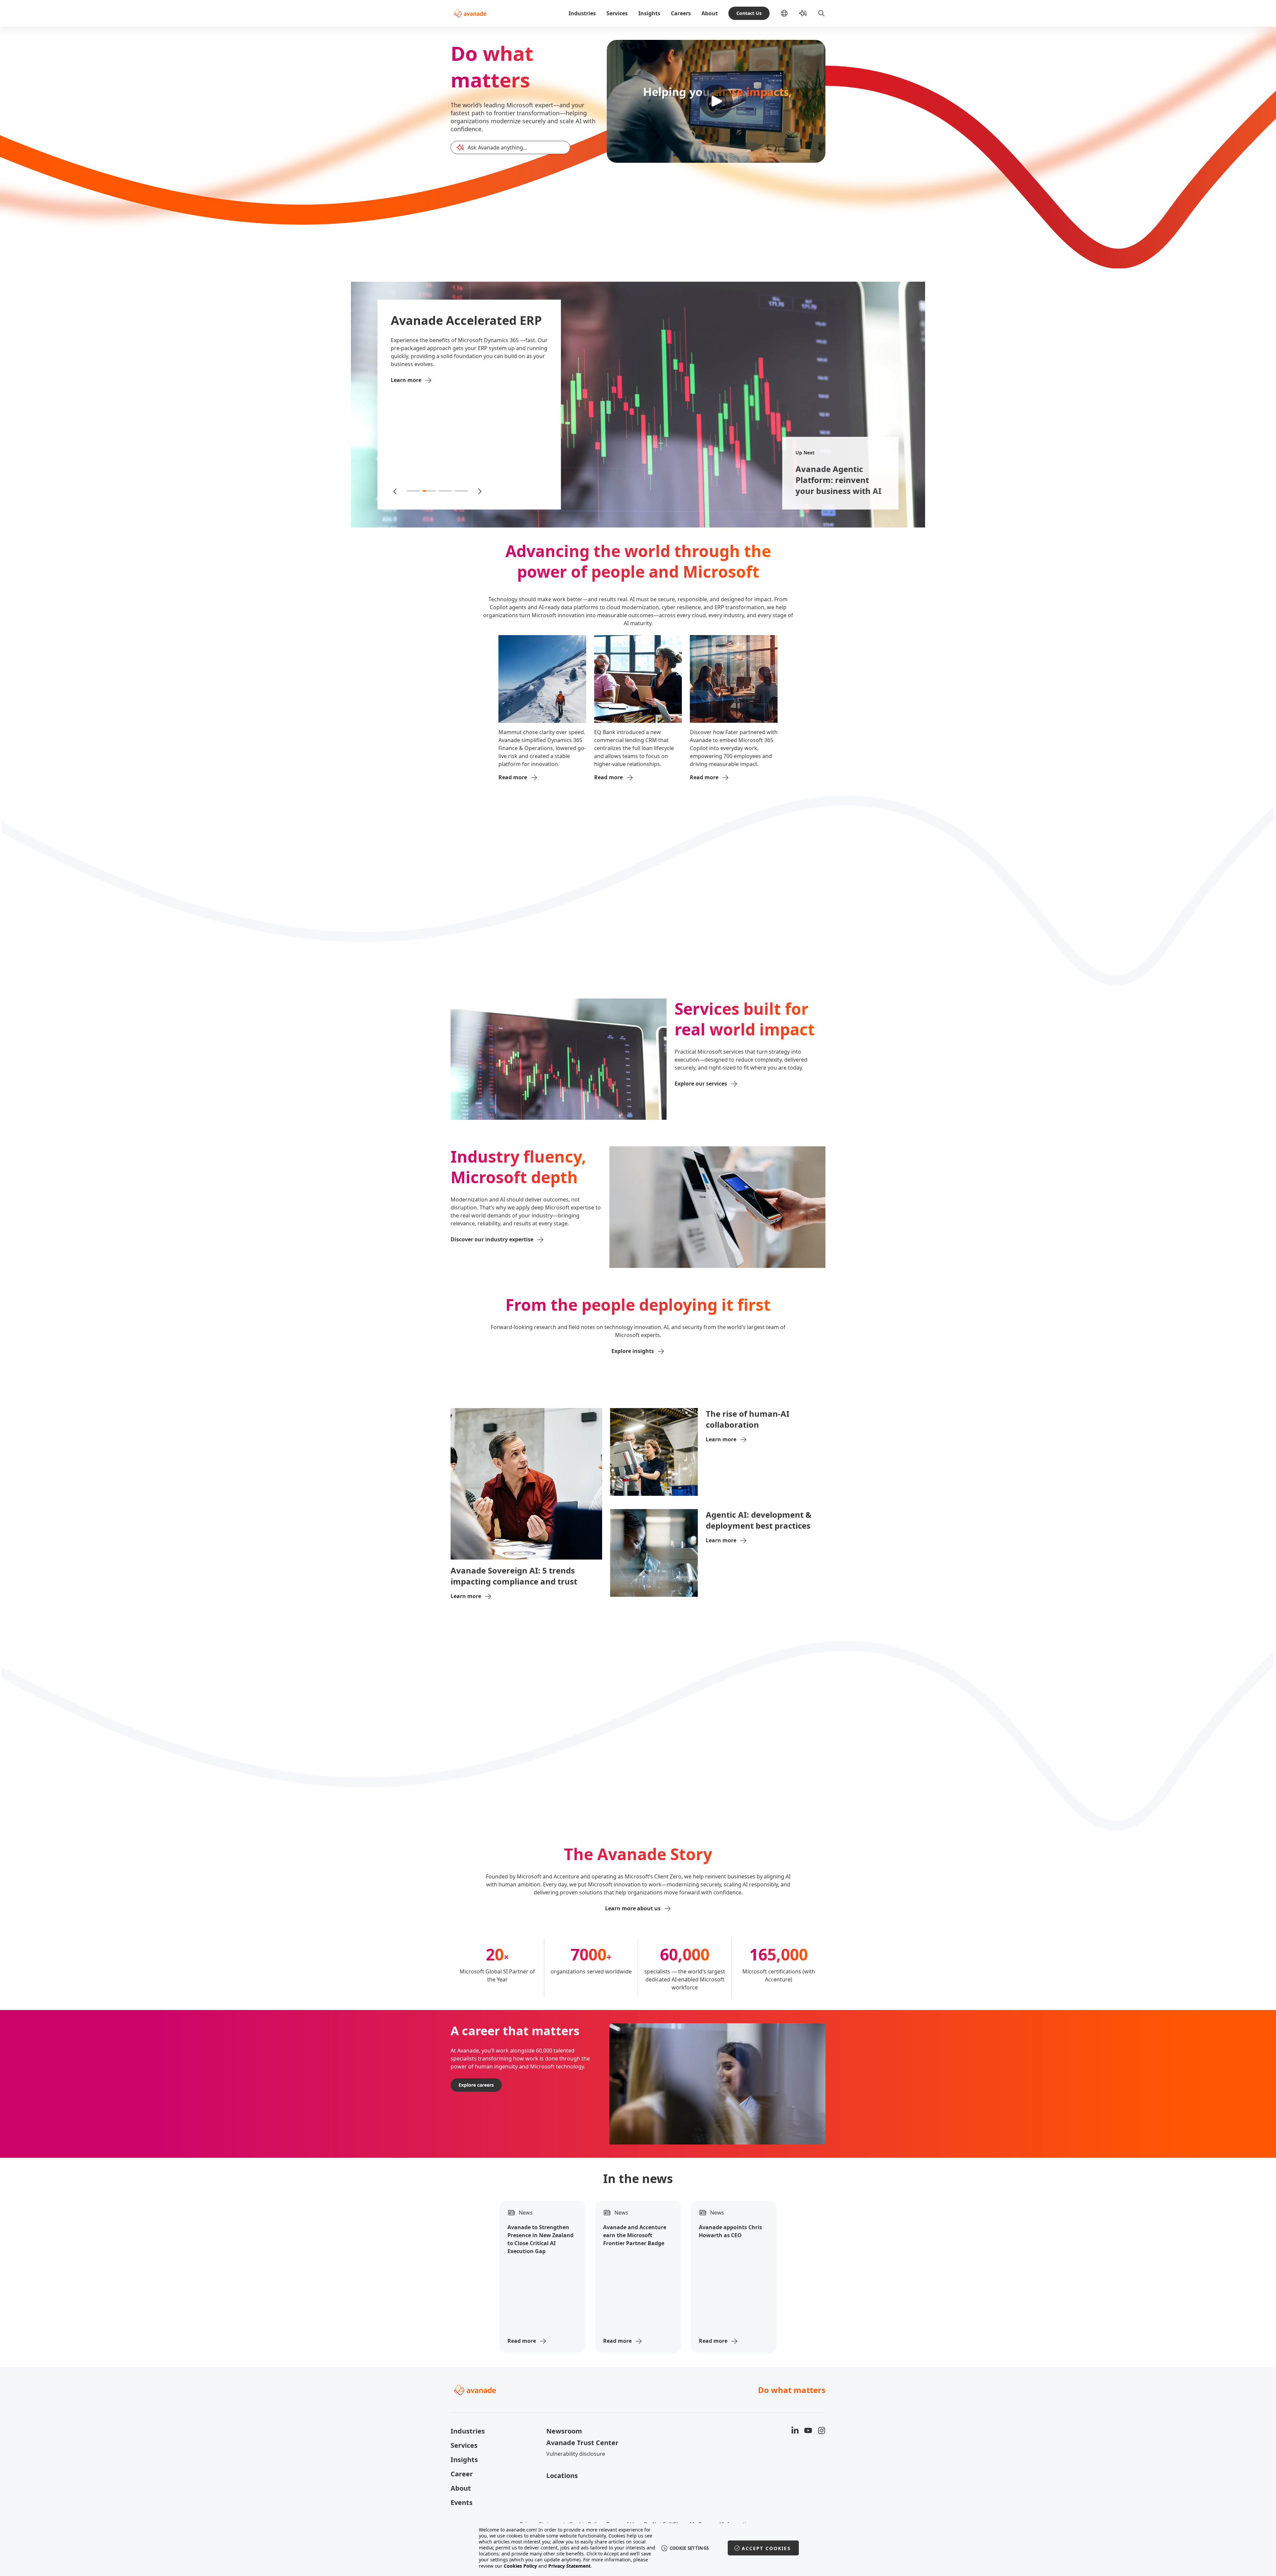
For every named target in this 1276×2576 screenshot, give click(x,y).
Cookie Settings (689, 2548)
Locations (562, 2476)
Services (617, 13)
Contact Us (749, 13)
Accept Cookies (766, 2548)
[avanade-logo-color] (470, 13)
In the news (638, 2179)
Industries (582, 13)
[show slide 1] (413, 491)
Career (462, 2474)
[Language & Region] (790, 13)
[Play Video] (716, 101)
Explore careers (476, 2085)
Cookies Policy (520, 2566)
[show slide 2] (429, 491)
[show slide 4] (461, 491)
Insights (649, 13)
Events (462, 2502)
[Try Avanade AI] (803, 13)
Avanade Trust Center (582, 2443)
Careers (681, 13)
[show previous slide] (395, 491)
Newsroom (564, 2431)
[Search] (821, 13)
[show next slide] (479, 491)
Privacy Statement (569, 2566)
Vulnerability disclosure (576, 2454)
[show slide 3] (445, 491)
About (710, 13)
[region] (638, 2548)
